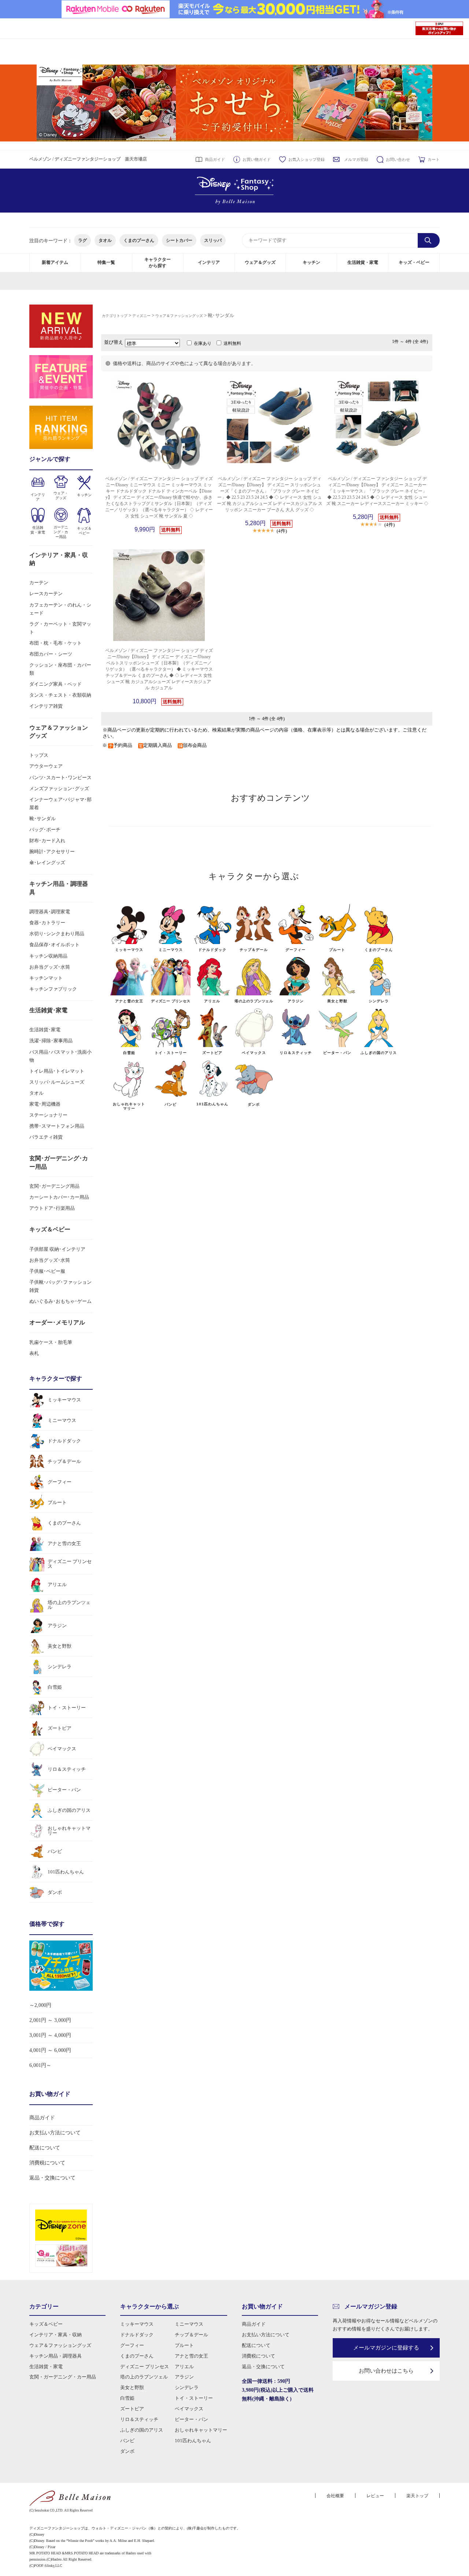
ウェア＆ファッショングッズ (179, 316)
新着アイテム (55, 262)
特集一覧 (106, 262)
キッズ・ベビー (414, 262)
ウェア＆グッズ (260, 262)
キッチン (311, 262)
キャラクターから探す (158, 263)
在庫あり (203, 343)
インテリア (209, 262)
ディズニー (141, 316)
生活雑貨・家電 (363, 262)
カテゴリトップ (115, 316)
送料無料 (232, 343)
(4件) (282, 531)
